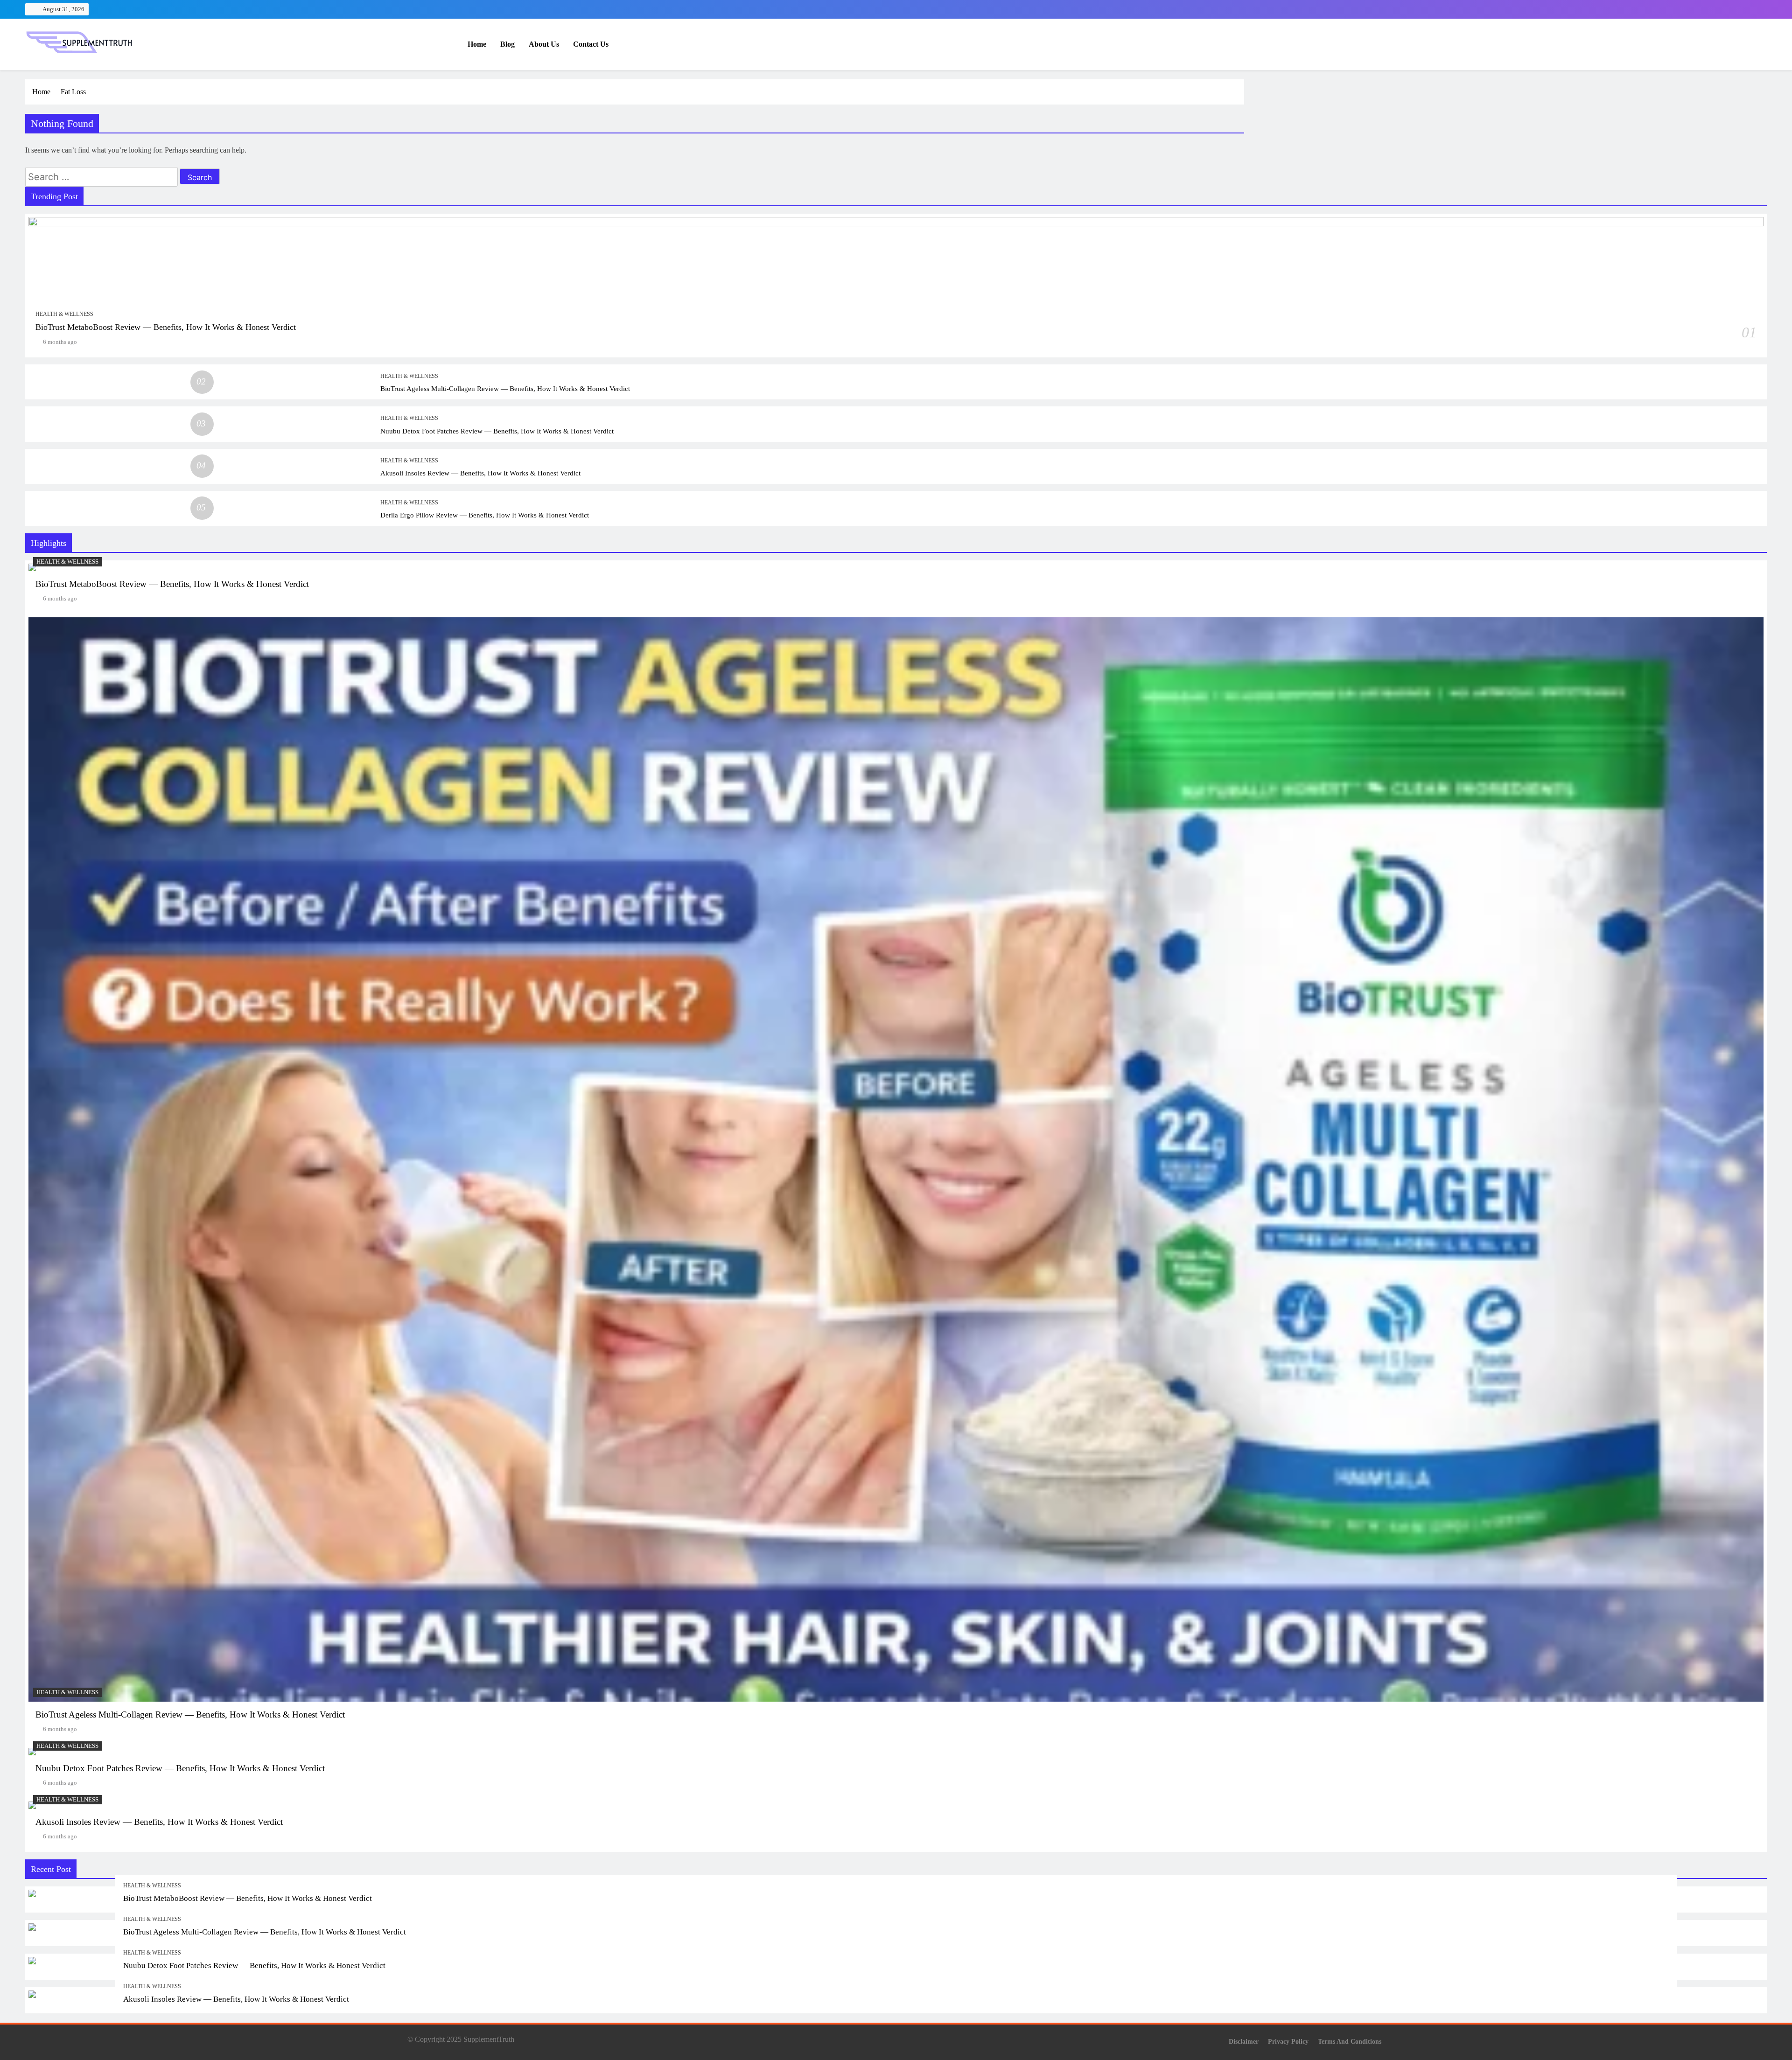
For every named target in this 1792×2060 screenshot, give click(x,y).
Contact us (591, 44)
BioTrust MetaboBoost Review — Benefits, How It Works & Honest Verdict (166, 327)
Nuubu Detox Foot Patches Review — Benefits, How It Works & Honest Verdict (497, 431)
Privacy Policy (1288, 2041)
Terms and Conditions (1350, 2041)
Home (477, 44)
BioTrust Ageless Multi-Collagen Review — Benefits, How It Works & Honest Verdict (505, 388)
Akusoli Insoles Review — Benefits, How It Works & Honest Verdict (480, 473)
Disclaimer (1244, 2041)
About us (544, 44)
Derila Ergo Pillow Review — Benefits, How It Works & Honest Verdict (485, 515)
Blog (507, 44)
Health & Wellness (64, 314)
